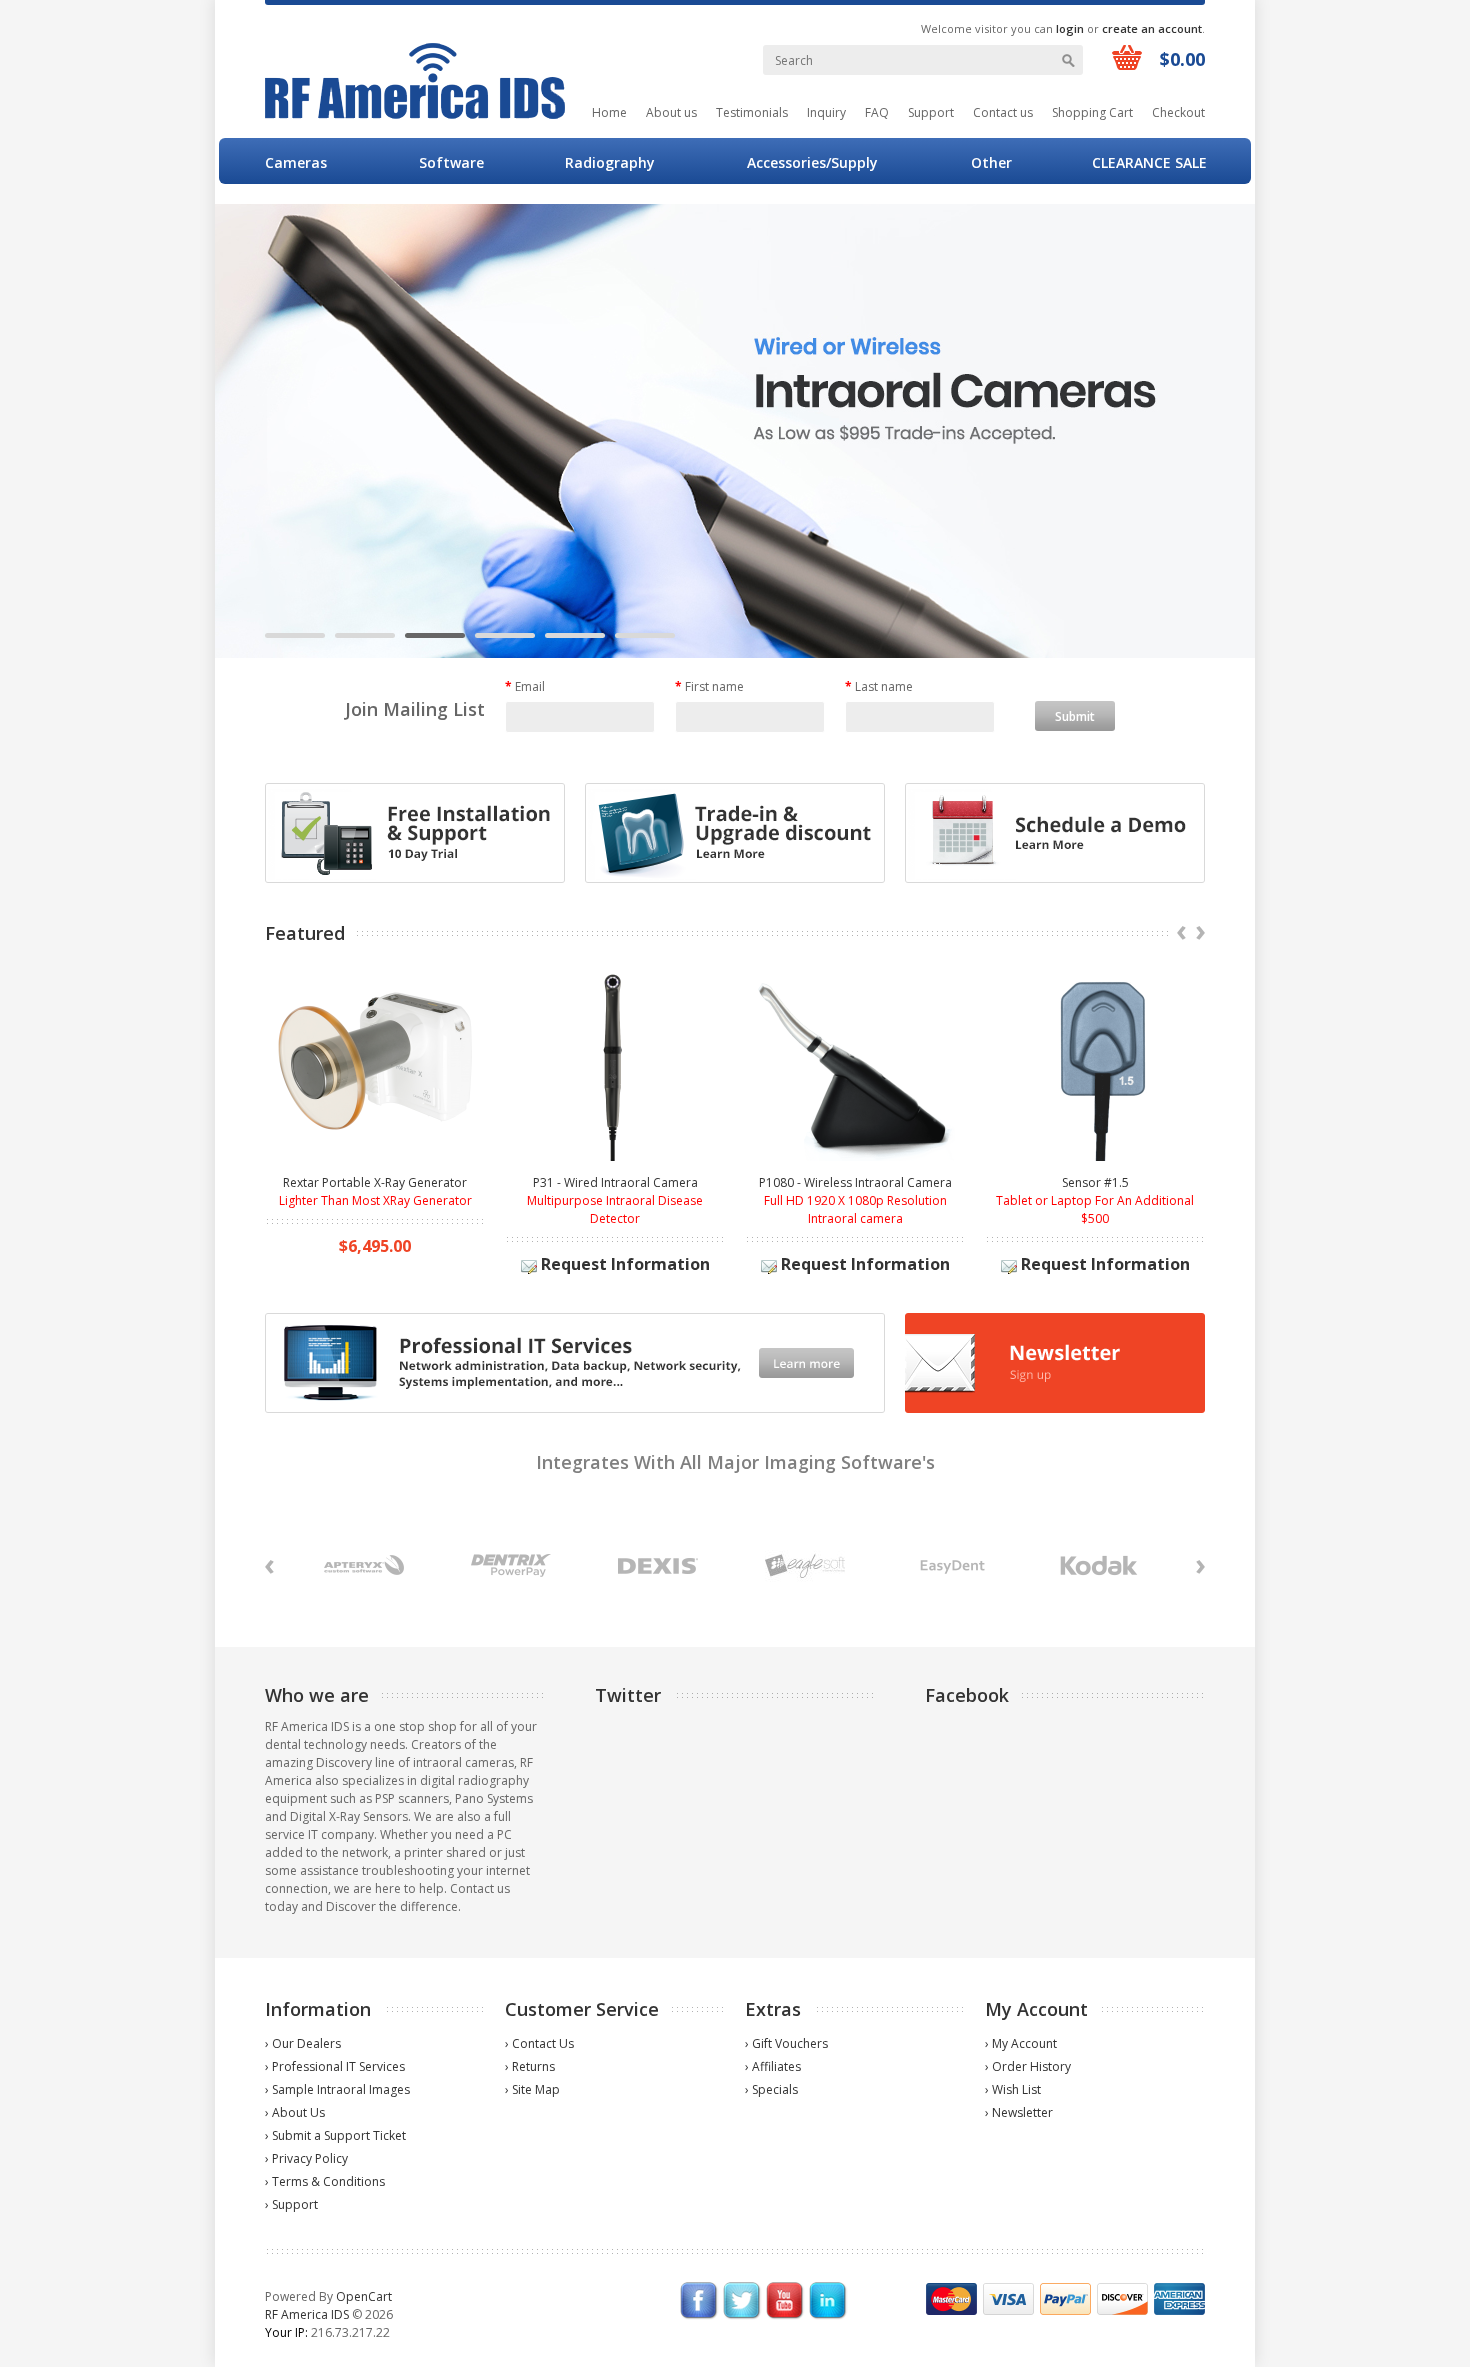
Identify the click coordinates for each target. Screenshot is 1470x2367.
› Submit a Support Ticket (335, 2135)
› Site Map (532, 2089)
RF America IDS (307, 2314)
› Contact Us (539, 2043)
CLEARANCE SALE (1149, 162)
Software (451, 162)
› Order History (1028, 2066)
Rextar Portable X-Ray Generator (375, 1182)
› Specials (771, 2089)
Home (609, 112)
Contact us (1003, 112)
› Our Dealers (303, 2043)
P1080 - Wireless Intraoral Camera (855, 1182)
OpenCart (364, 2296)
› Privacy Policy (306, 2158)
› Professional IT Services (335, 2066)
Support (931, 112)
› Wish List (1013, 2089)
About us (671, 112)
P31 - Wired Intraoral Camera (615, 1182)
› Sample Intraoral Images (337, 2089)
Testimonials (752, 112)
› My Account (1021, 2043)
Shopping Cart (1092, 112)
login (1070, 28)
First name (709, 686)
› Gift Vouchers (786, 2043)
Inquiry (826, 112)
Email (525, 686)
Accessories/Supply (812, 162)
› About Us (295, 2112)
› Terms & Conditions (325, 2181)
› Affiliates (773, 2066)
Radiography (610, 162)
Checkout (1178, 112)
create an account (1152, 28)
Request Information (623, 1264)
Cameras (296, 162)
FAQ (877, 112)
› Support (291, 2204)
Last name (879, 686)
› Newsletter (1019, 2112)
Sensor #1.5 (1095, 1182)
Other (991, 162)
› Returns (530, 2066)
